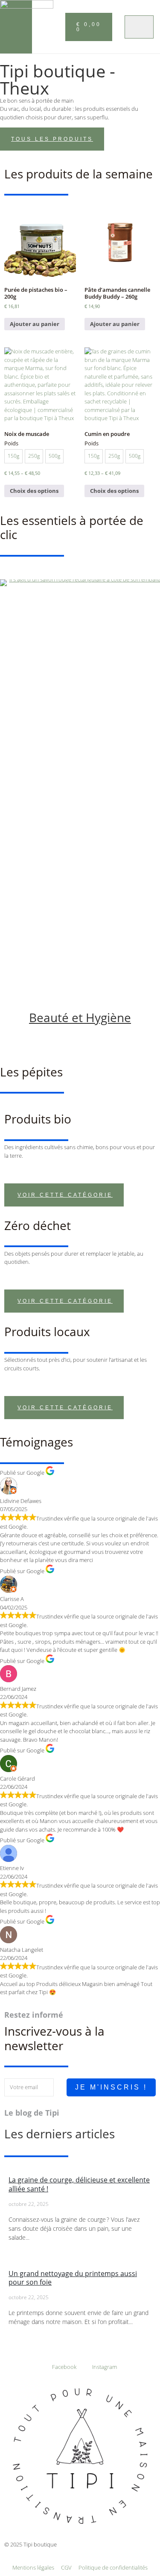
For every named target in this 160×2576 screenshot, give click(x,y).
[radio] (13, 456)
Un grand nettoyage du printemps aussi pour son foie (73, 2278)
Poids (11, 444)
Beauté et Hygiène (80, 1017)
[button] (55, 26)
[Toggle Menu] (139, 27)
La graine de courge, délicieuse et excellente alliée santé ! (79, 2184)
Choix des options (34, 491)
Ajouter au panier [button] (35, 324)
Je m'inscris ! (111, 2087)
